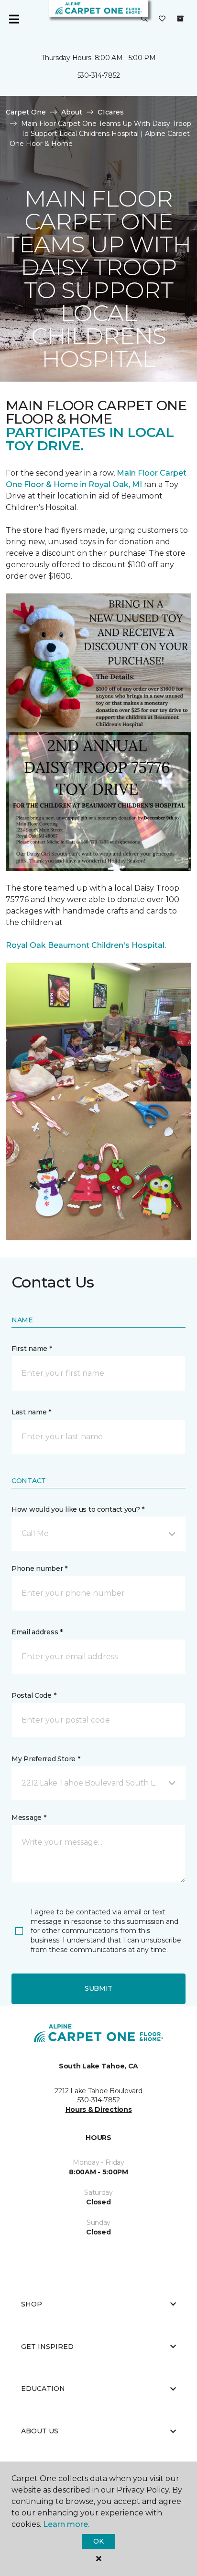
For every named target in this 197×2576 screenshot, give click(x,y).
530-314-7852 (99, 75)
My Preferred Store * (46, 1759)
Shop (32, 2304)
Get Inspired (47, 2347)
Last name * (31, 1412)
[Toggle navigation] (14, 19)
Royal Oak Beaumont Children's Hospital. (86, 945)
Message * (29, 1818)
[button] (144, 19)
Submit (98, 1988)
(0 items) (180, 19)
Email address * (37, 1632)
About (72, 112)
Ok (98, 2541)
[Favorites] (162, 19)
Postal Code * (34, 1695)
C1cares (111, 112)
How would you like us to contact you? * (78, 1509)
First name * (32, 1349)
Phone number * (39, 1568)
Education (43, 2389)
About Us (40, 2431)
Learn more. (66, 2524)
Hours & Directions (99, 2109)
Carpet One (26, 112)
